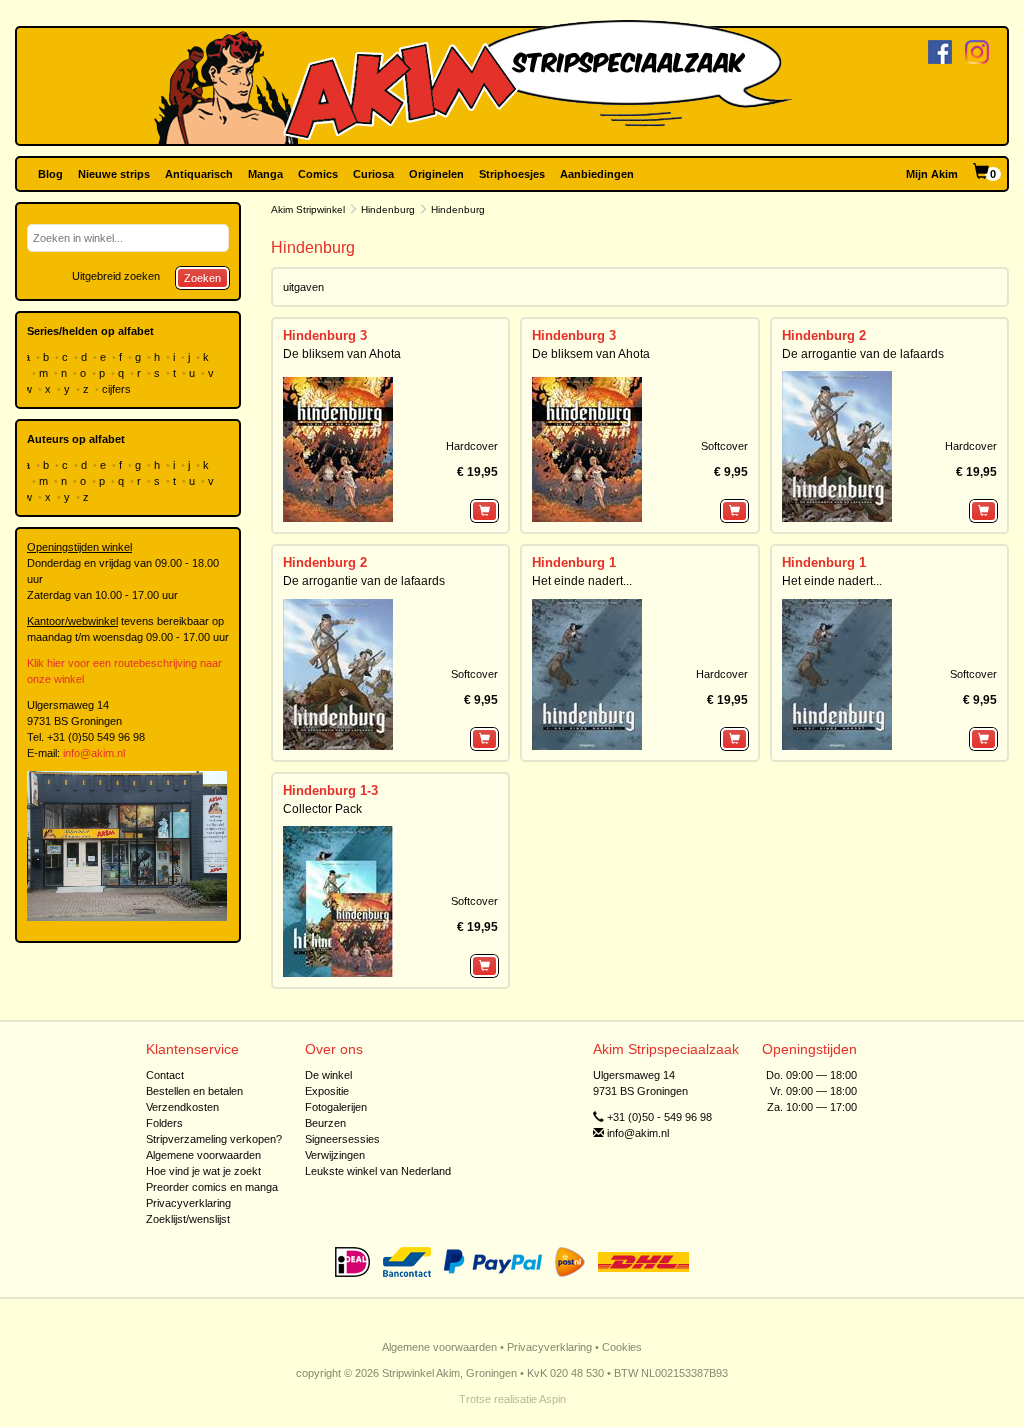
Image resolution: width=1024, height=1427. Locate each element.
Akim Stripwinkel (308, 209)
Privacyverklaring (188, 1203)
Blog (50, 174)
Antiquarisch (199, 174)
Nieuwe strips (114, 174)
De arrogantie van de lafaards (863, 354)
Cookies (622, 1347)
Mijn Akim (932, 174)
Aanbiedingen (597, 174)
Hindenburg (388, 209)
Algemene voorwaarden (203, 1155)
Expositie (327, 1091)
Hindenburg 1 (574, 562)
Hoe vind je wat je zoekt (203, 1171)
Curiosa (373, 174)
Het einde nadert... (582, 581)
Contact (165, 1075)
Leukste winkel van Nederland (378, 1171)
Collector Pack (322, 809)
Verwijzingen (335, 1155)
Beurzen (325, 1123)
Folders (164, 1123)
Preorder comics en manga (212, 1187)
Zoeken (202, 278)
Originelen (436, 174)
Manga (265, 174)
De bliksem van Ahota (342, 354)
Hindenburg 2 (824, 335)
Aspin (552, 1399)
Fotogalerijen (336, 1107)
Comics (318, 174)
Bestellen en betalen (194, 1091)
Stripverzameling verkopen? (214, 1139)
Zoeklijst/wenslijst (188, 1219)
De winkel (328, 1075)
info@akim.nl (94, 753)
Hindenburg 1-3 (330, 790)
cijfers (118, 389)
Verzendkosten (182, 1107)
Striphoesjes (512, 174)
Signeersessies (342, 1139)
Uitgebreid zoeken (116, 276)
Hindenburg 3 (325, 335)
